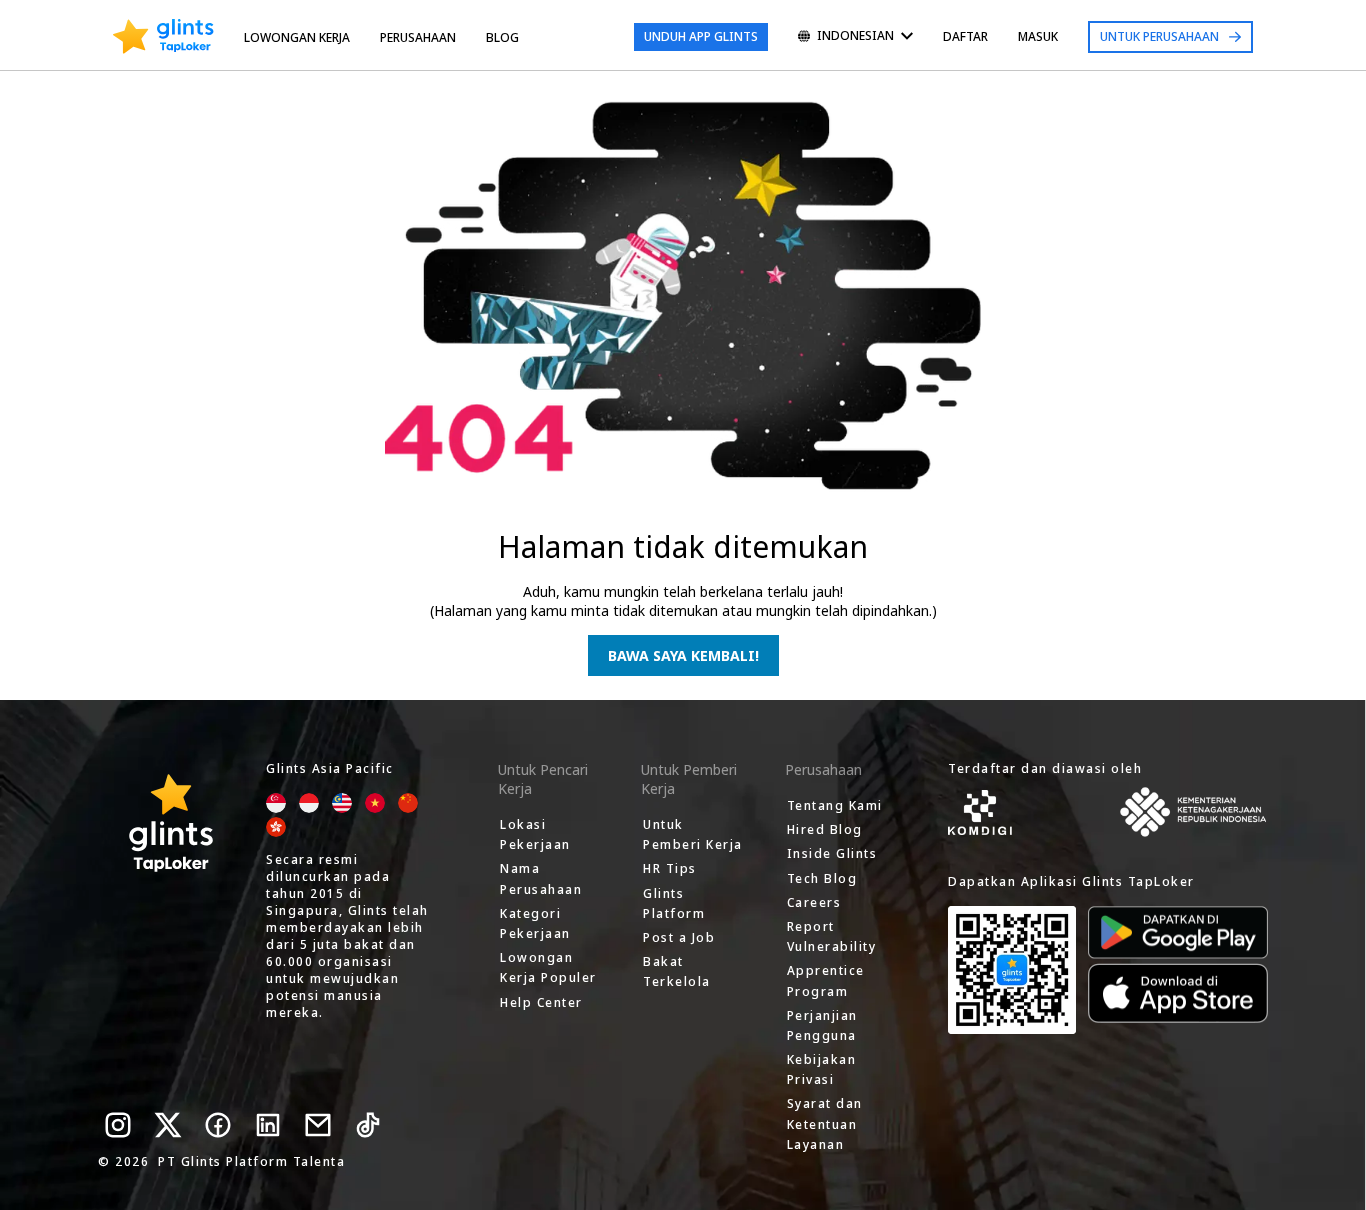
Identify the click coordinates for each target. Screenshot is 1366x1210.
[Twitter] (168, 1125)
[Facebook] (218, 1125)
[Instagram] (118, 1125)
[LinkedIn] (268, 1125)
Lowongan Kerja (297, 37)
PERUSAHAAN (418, 37)
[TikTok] (368, 1125)
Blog (502, 37)
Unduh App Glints (701, 36)
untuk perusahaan (1159, 36)
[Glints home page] (163, 37)
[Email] (318, 1125)
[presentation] (163, 37)
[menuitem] (855, 37)
